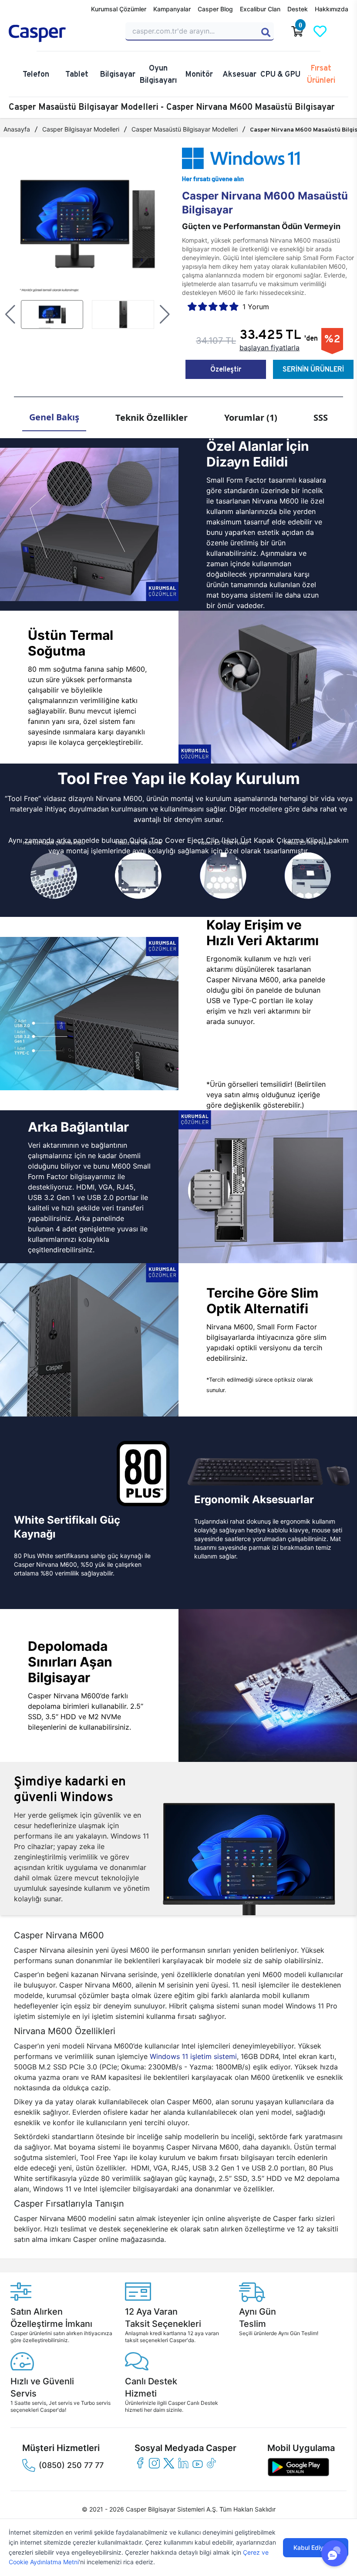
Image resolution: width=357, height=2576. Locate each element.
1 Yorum (256, 307)
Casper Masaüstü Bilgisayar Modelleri (185, 129)
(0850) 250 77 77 (71, 2465)
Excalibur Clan (260, 9)
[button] (10, 314)
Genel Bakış (54, 417)
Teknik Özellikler (152, 418)
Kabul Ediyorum (316, 2547)
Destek (298, 9)
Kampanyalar (172, 9)
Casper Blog (215, 9)
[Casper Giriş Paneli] (343, 31)
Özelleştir (226, 369)
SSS (321, 418)
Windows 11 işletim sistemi (193, 2056)
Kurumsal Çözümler (119, 9)
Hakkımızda (332, 9)
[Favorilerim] (320, 31)
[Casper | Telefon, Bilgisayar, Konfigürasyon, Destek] (62, 34)
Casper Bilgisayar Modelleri (81, 129)
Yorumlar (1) (251, 418)
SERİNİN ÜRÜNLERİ (313, 369)
